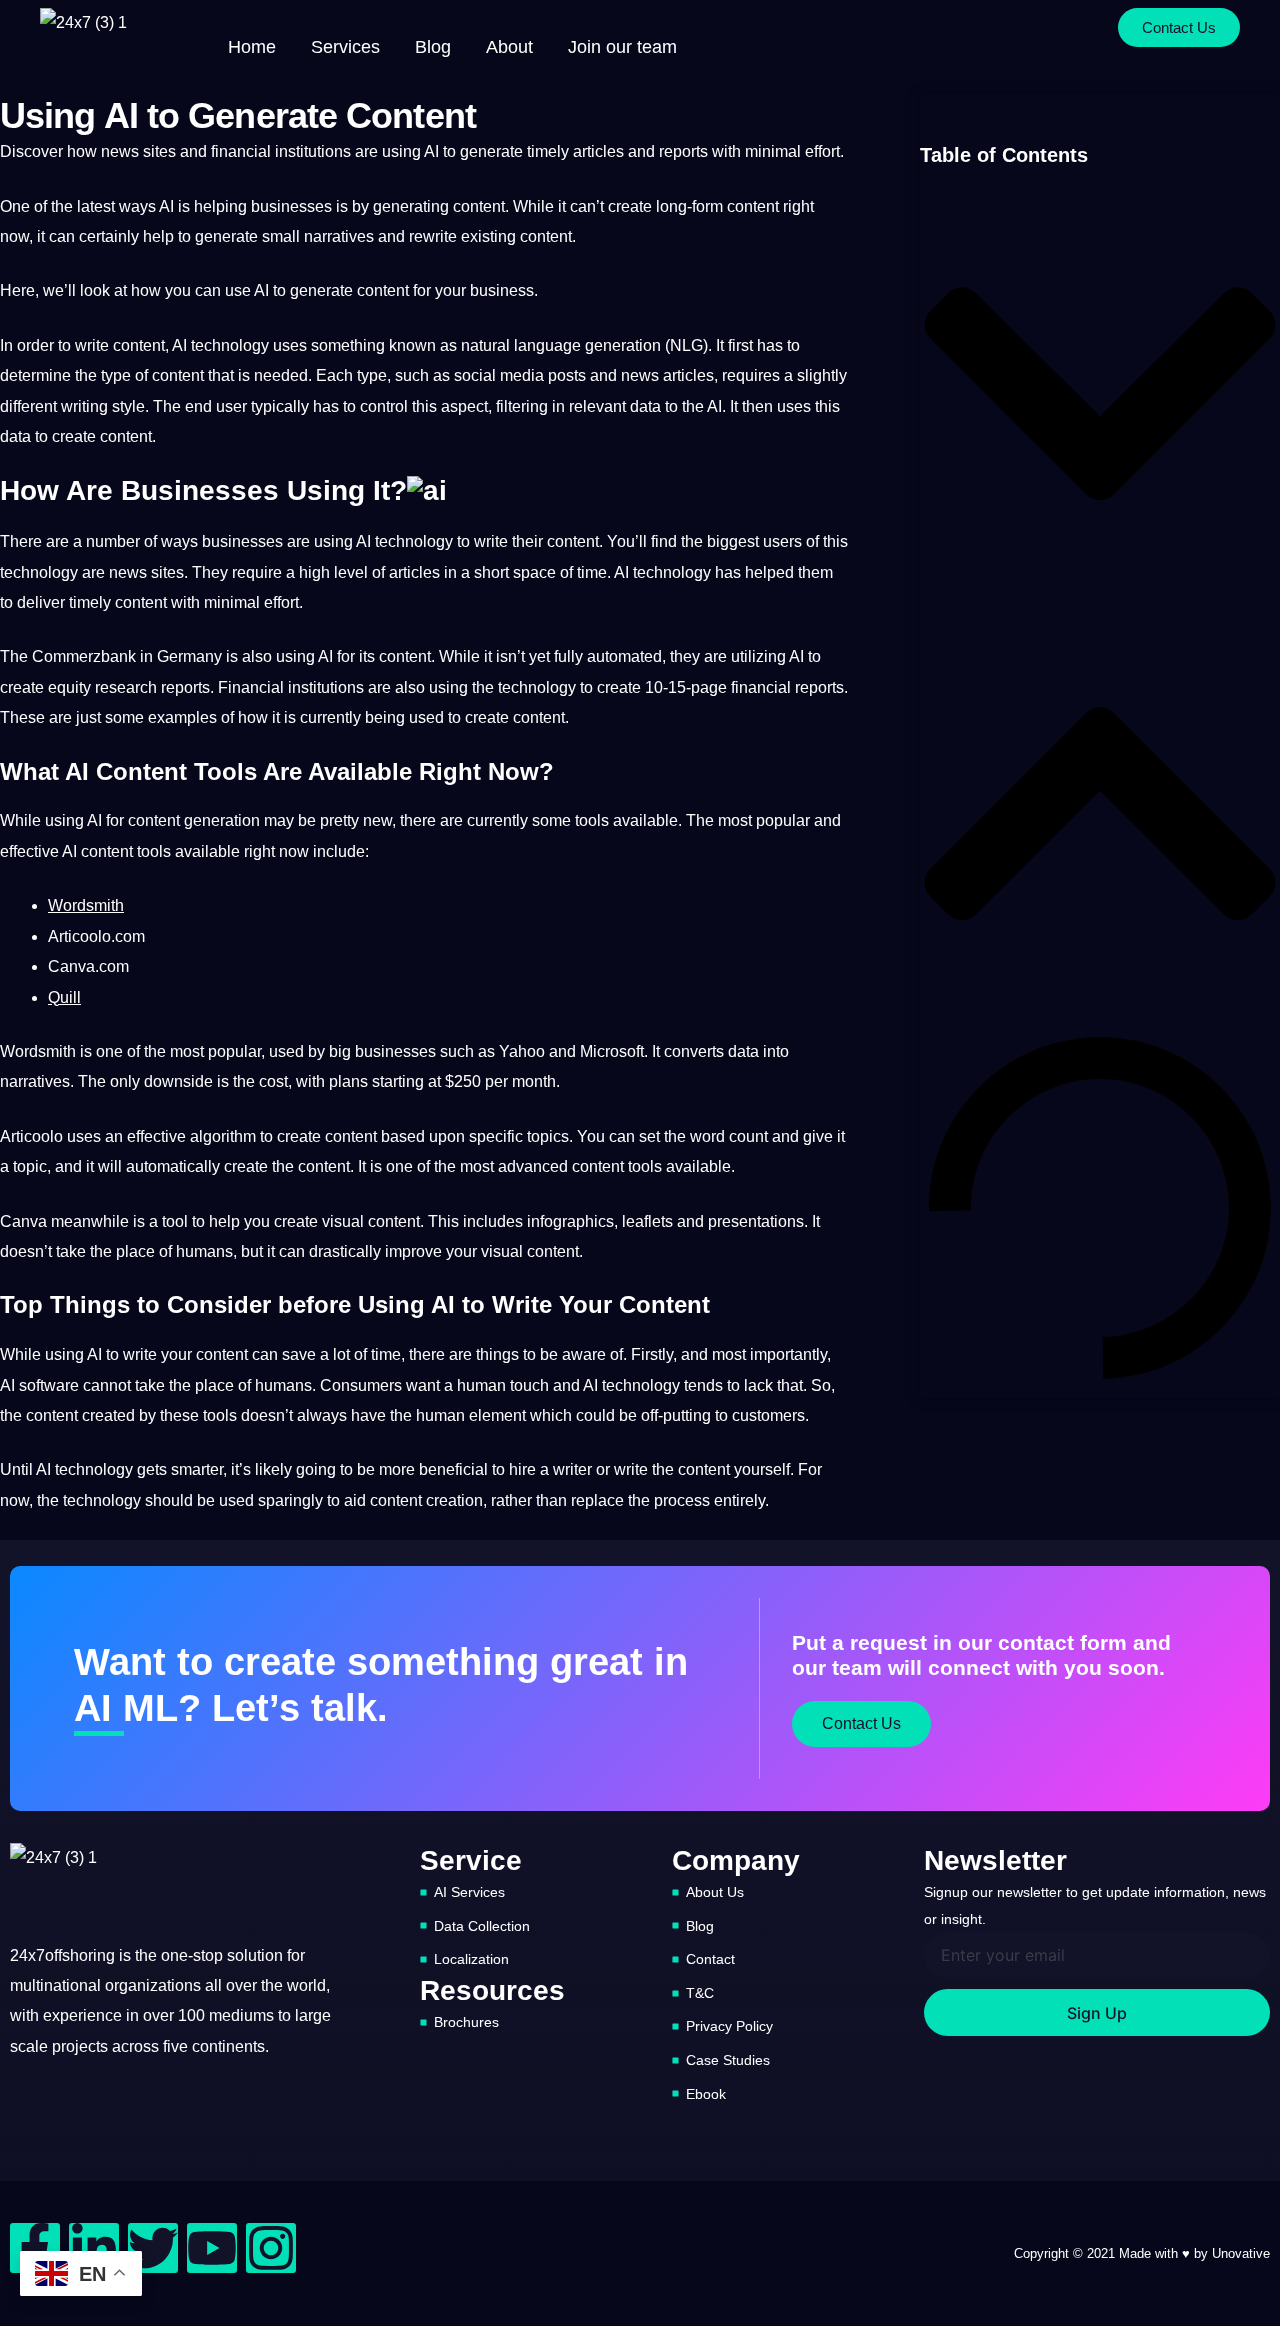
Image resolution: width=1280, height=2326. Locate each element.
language (547, 345)
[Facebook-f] (35, 2248)
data (645, 406)
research (126, 687)
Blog (433, 47)
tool (175, 1221)
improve (413, 1251)
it (562, 206)
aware (584, 1354)
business (502, 290)
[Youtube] (212, 2248)
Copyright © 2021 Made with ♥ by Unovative (1142, 2253)
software (49, 1385)
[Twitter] (153, 2248)
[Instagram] (271, 2248)
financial (241, 151)
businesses (291, 206)
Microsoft (612, 1051)
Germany (189, 656)
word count (729, 1136)
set (649, 1136)
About (509, 47)
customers (768, 1415)
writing (84, 406)
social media (499, 375)
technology (230, 345)
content (479, 206)
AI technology (404, 541)
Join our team (622, 47)
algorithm (223, 1136)
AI (431, 151)
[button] (1100, 398)
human (481, 1385)
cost (273, 1081)
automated (624, 656)
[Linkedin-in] (94, 2248)
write (92, 345)
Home (252, 47)
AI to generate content (331, 290)
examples (182, 717)
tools (592, 820)
